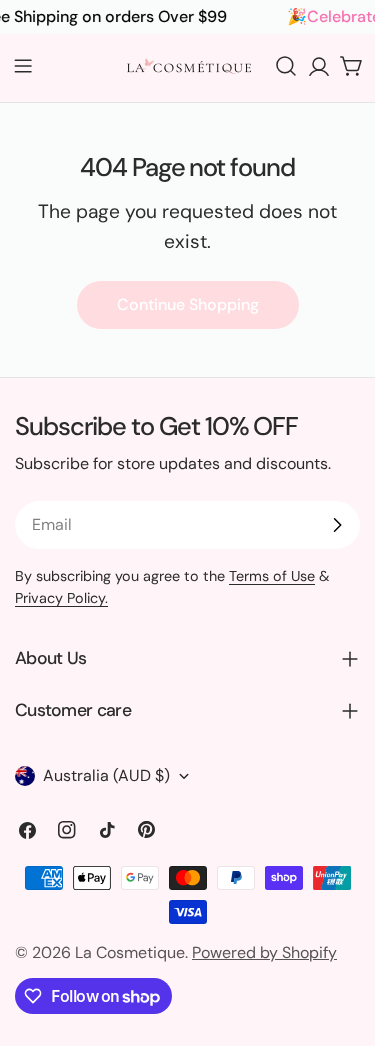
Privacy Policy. (61, 598)
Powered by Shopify (264, 952)
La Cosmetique (130, 952)
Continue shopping (188, 304)
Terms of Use (272, 576)
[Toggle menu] (23, 66)
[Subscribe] (337, 525)
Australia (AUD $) (106, 775)
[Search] (286, 66)
